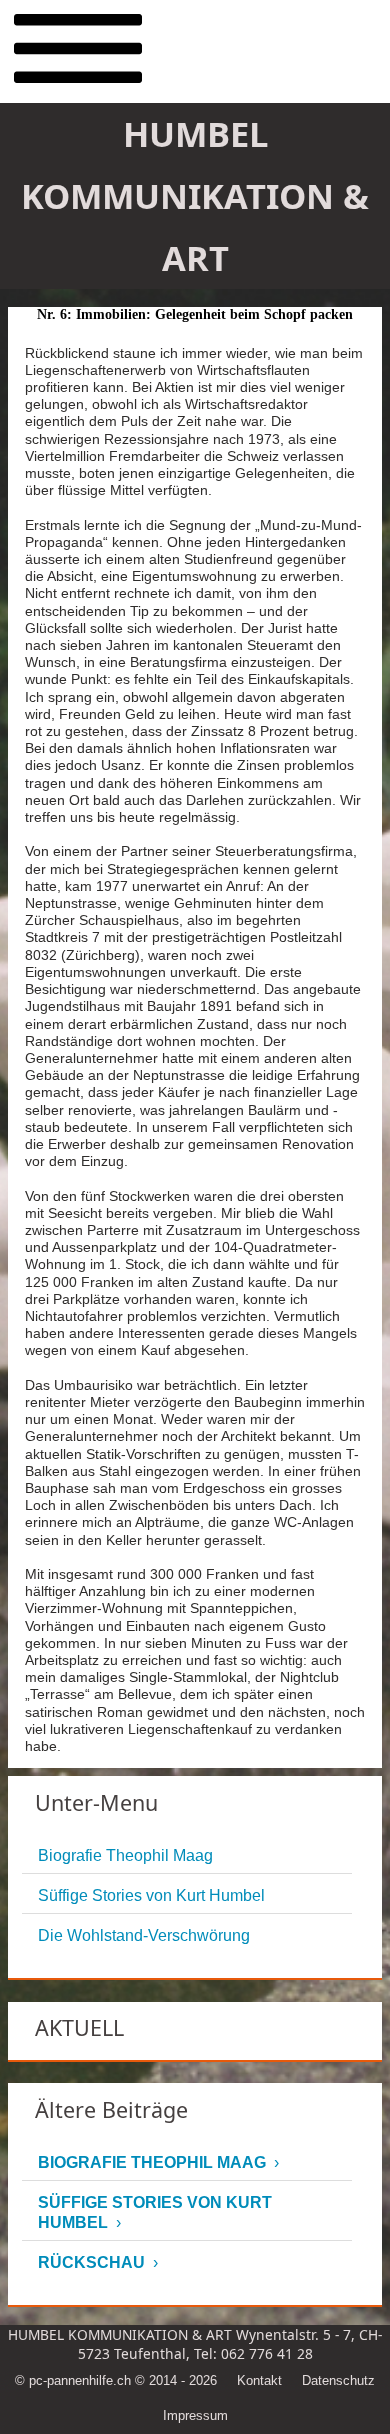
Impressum (195, 2415)
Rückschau (91, 2262)
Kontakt (259, 2380)
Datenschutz (338, 2380)
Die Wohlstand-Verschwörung (144, 1935)
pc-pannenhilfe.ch (80, 2380)
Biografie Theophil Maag (125, 1855)
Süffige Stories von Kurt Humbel (151, 1895)
